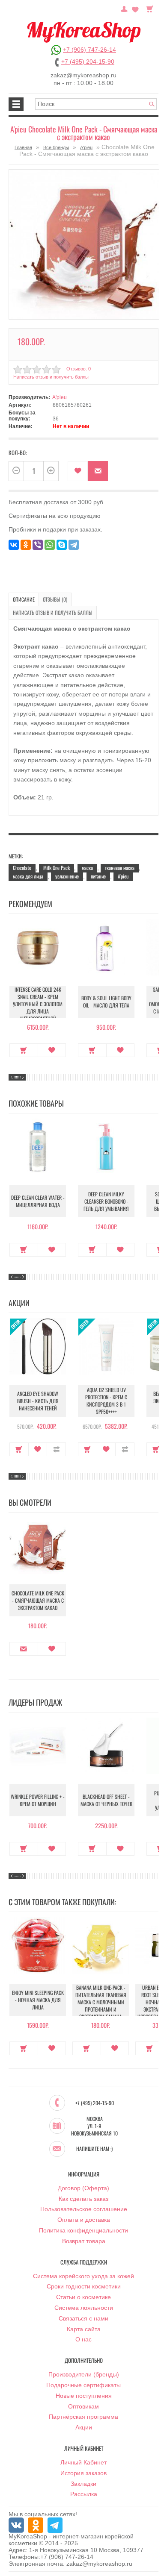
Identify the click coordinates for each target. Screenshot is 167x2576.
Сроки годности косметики (84, 2286)
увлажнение (67, 876)
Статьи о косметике (83, 2297)
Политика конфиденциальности (83, 2230)
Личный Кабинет (83, 2462)
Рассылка (84, 2494)
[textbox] (96, 104)
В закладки (78, 471)
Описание (24, 599)
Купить (24, 1050)
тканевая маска (120, 868)
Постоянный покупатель (124, 8)
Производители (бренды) (84, 2374)
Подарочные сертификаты (83, 2385)
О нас (83, 2339)
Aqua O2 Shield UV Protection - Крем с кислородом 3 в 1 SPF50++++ (106, 1401)
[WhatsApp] (50, 545)
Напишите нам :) (94, 2149)
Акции (84, 2427)
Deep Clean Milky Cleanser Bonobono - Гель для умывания (106, 1201)
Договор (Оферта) (83, 2188)
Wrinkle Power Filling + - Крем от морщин (38, 1800)
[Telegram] (74, 545)
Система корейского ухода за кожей (83, 2276)
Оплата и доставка (84, 2220)
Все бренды (56, 147)
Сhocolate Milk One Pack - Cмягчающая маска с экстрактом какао (38, 1600)
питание (98, 876)
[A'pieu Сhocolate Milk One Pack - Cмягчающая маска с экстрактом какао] (84, 244)
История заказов (83, 2473)
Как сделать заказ (83, 2199)
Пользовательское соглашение (84, 2209)
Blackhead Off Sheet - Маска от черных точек (106, 1800)
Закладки (83, 2484)
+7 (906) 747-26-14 (89, 50)
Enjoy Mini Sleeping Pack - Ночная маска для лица (38, 2000)
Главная (23, 147)
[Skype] (62, 545)
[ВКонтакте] (14, 545)
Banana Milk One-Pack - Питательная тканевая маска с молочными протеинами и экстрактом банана (101, 2002)
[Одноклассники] (26, 545)
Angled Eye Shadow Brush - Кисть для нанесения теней (38, 1401)
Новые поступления (84, 2396)
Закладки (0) (135, 8)
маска (87, 868)
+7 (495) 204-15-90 (88, 62)
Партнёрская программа (83, 2417)
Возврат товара (84, 2241)
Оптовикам (83, 2406)
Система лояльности (84, 2308)
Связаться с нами (83, 2318)
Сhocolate (22, 868)
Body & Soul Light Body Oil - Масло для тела (106, 1002)
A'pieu (86, 147)
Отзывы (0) (55, 599)
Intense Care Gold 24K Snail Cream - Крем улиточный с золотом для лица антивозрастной (38, 1004)
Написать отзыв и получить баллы (53, 612)
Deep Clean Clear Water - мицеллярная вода (38, 1201)
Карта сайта (84, 2329)
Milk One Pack (57, 868)
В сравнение (56, 1449)
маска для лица (28, 876)
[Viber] (38, 545)
